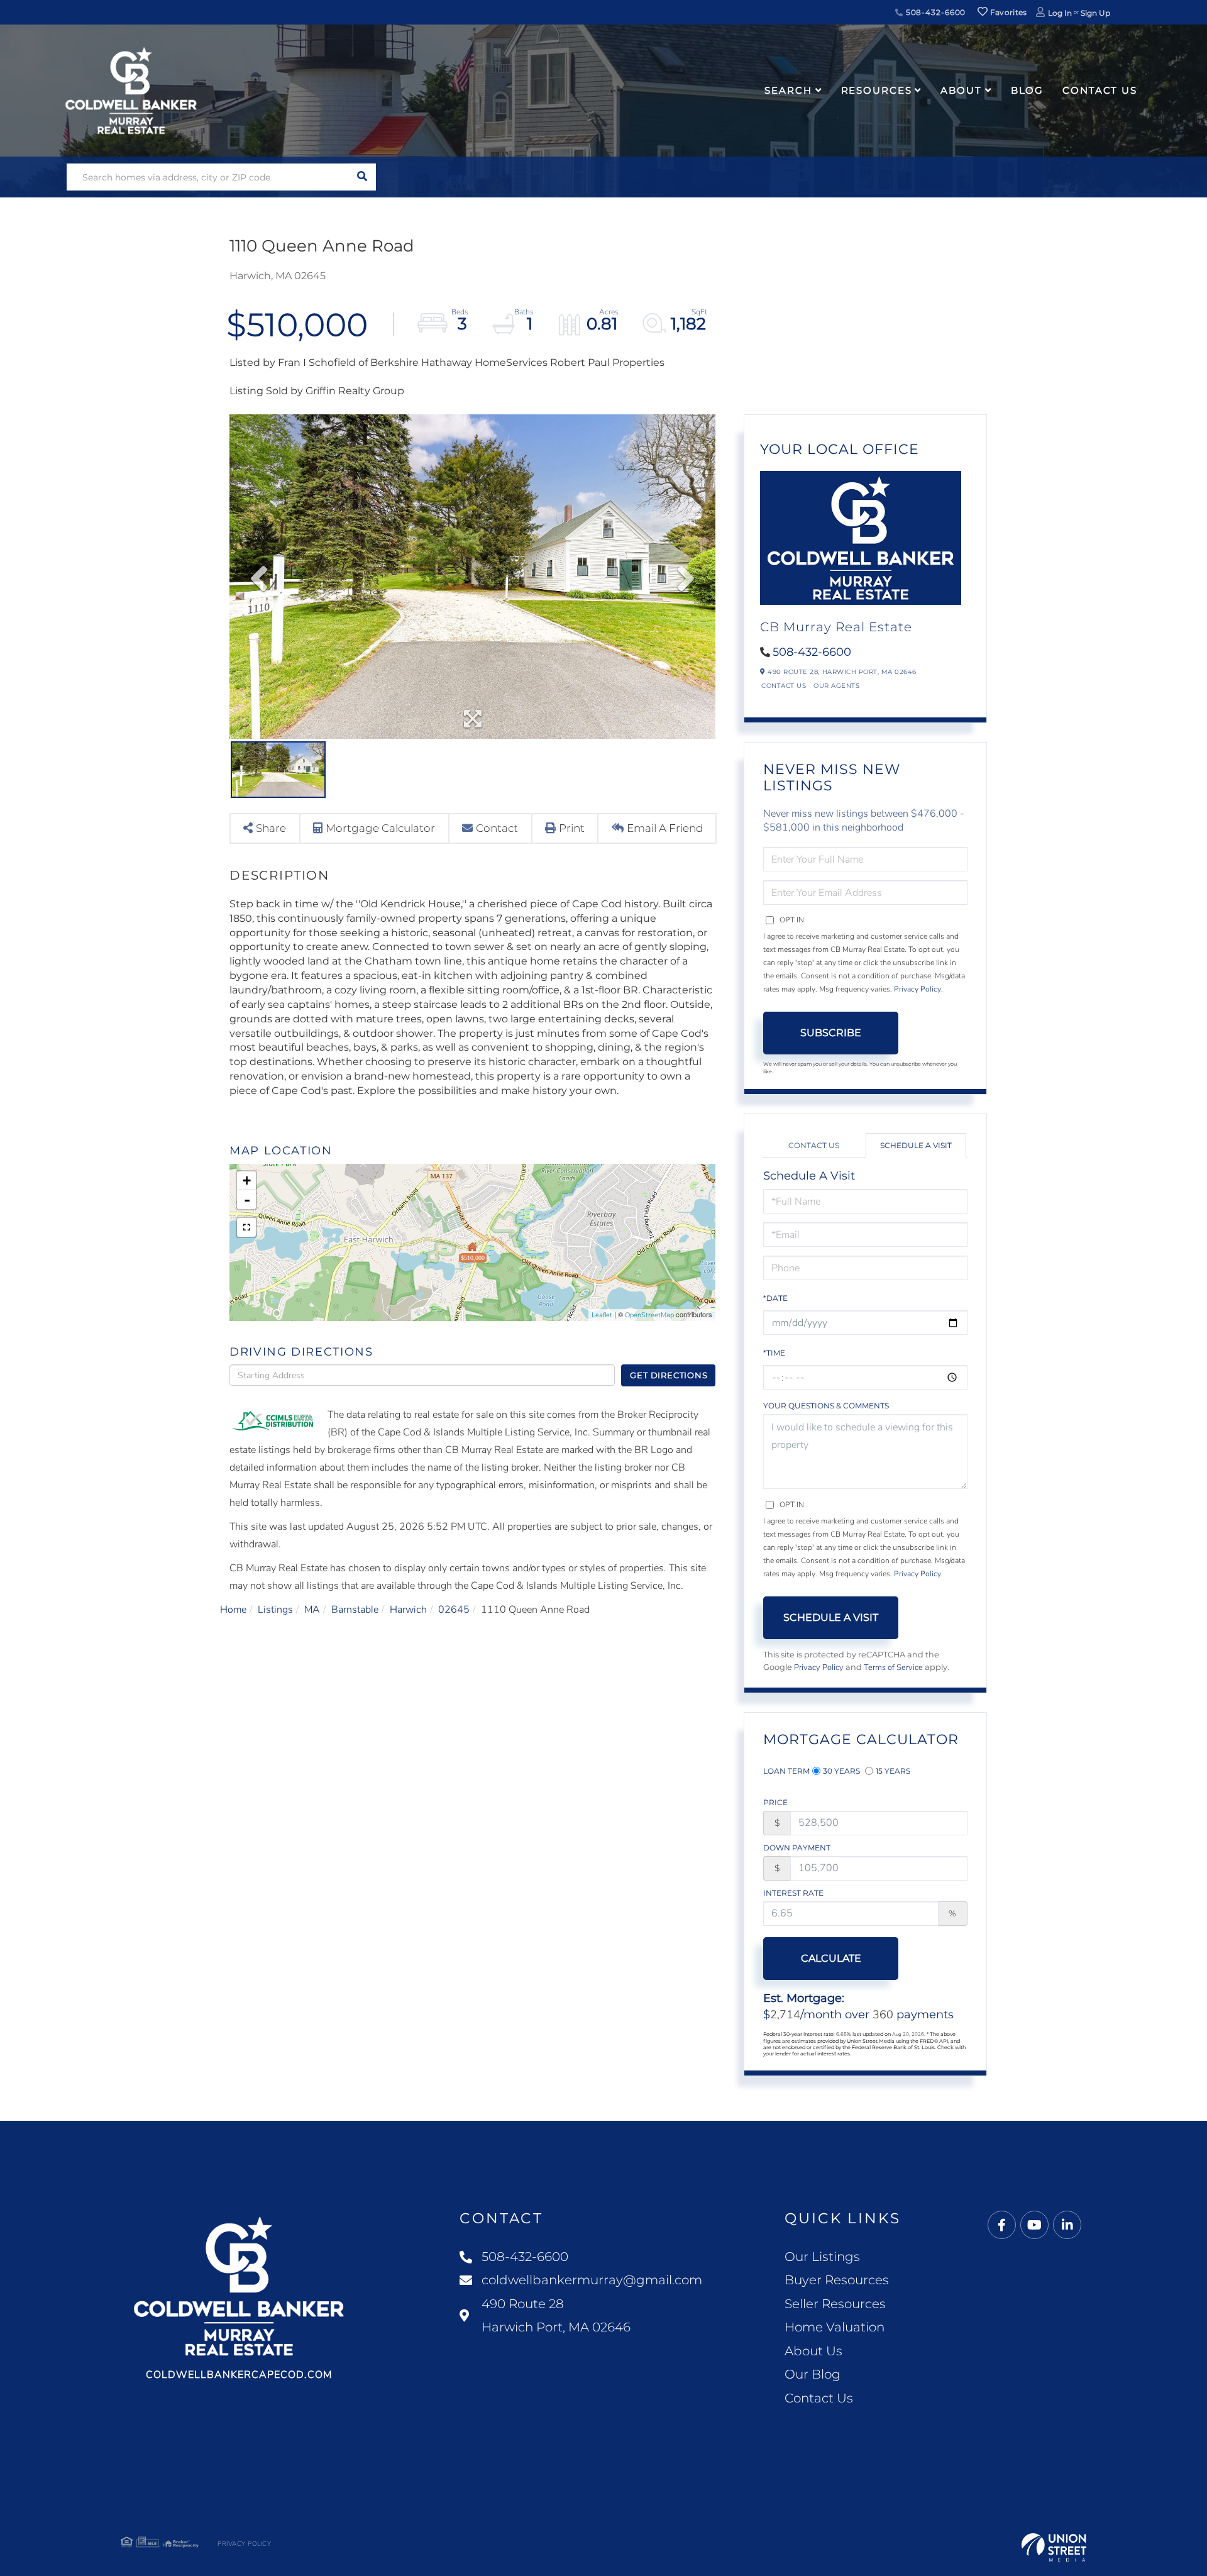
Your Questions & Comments (826, 1406)
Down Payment (797, 1848)
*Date (775, 1298)
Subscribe (831, 1033)
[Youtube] (1034, 2225)
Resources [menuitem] (877, 90)
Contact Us (784, 686)
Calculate (831, 1958)
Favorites (1008, 12)
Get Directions (669, 1375)
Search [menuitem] (788, 90)
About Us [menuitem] (813, 2351)
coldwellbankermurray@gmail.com (592, 2280)
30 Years (841, 1771)
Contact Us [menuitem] (1100, 90)
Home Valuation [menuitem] (835, 2327)
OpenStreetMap (649, 1315)
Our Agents (836, 686)
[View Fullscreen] (246, 1227)
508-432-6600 (934, 12)
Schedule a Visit (916, 1145)
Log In (1060, 13)
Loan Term (786, 1771)
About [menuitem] (961, 90)
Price (775, 1802)
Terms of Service (893, 1667)
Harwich (408, 1610)
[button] (362, 177)
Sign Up (1095, 13)
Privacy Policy (918, 989)
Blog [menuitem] (1028, 90)
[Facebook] (1002, 2225)
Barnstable (355, 1610)
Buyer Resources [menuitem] (837, 2280)
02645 (454, 1610)
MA (312, 1610)
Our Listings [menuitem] (822, 2257)
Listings (275, 1610)
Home (233, 1610)
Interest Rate (793, 1893)
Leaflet (602, 1315)
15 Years (893, 1771)
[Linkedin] (1067, 2225)
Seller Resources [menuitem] (835, 2304)
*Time (774, 1353)
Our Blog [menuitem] (813, 2374)
